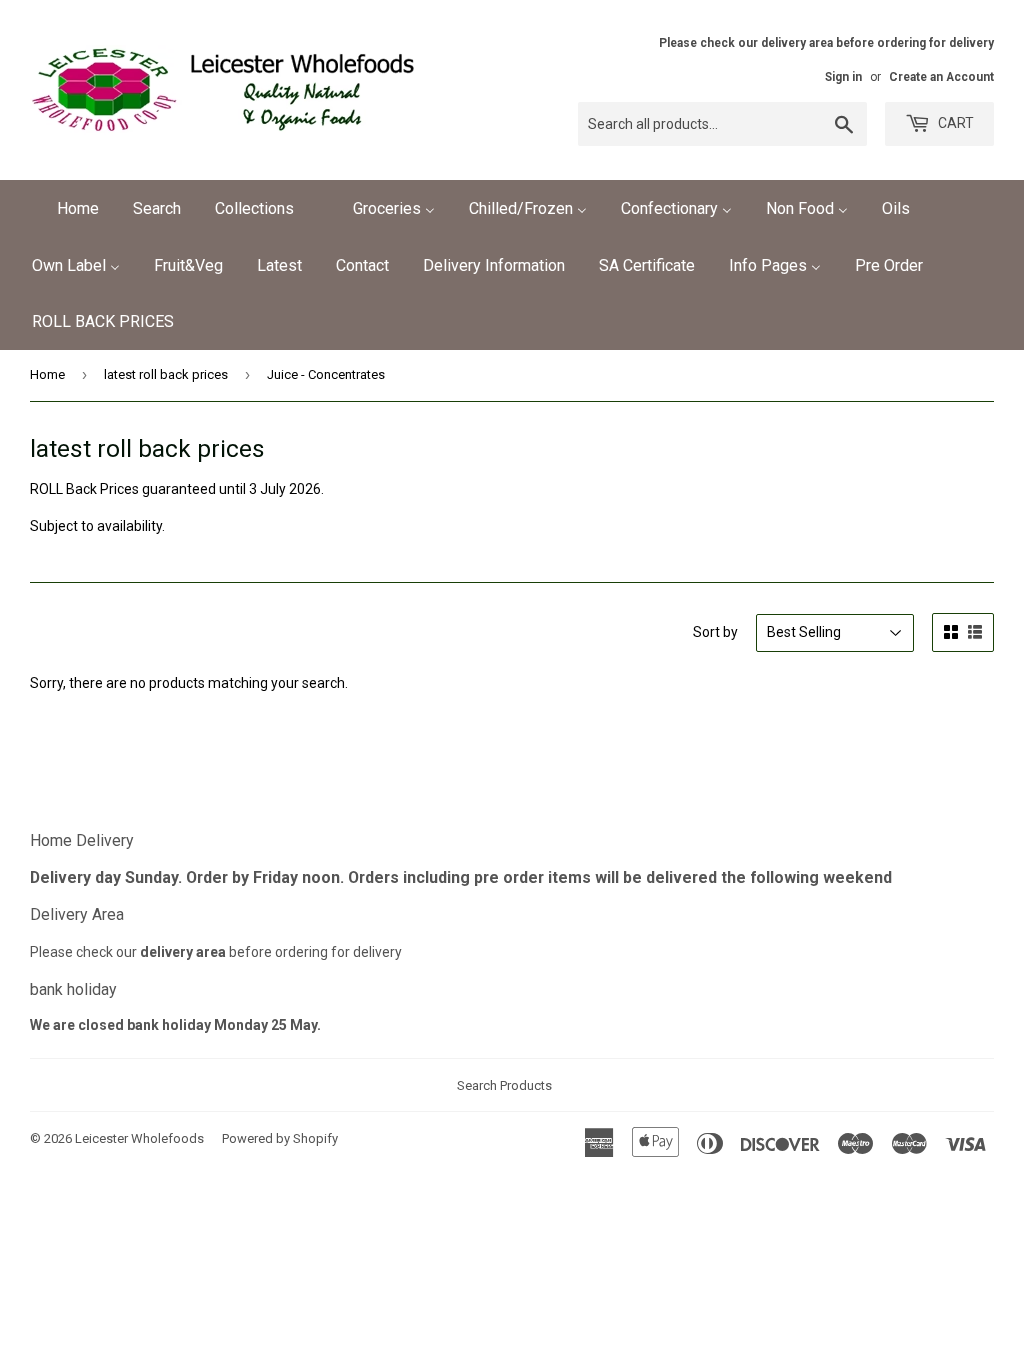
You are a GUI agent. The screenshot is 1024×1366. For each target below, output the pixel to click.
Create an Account (941, 77)
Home (47, 374)
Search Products (504, 1085)
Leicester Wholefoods (139, 1138)
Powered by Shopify (280, 1138)
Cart (954, 123)
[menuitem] (65, 208)
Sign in (843, 77)
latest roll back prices (166, 374)
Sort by (715, 632)
